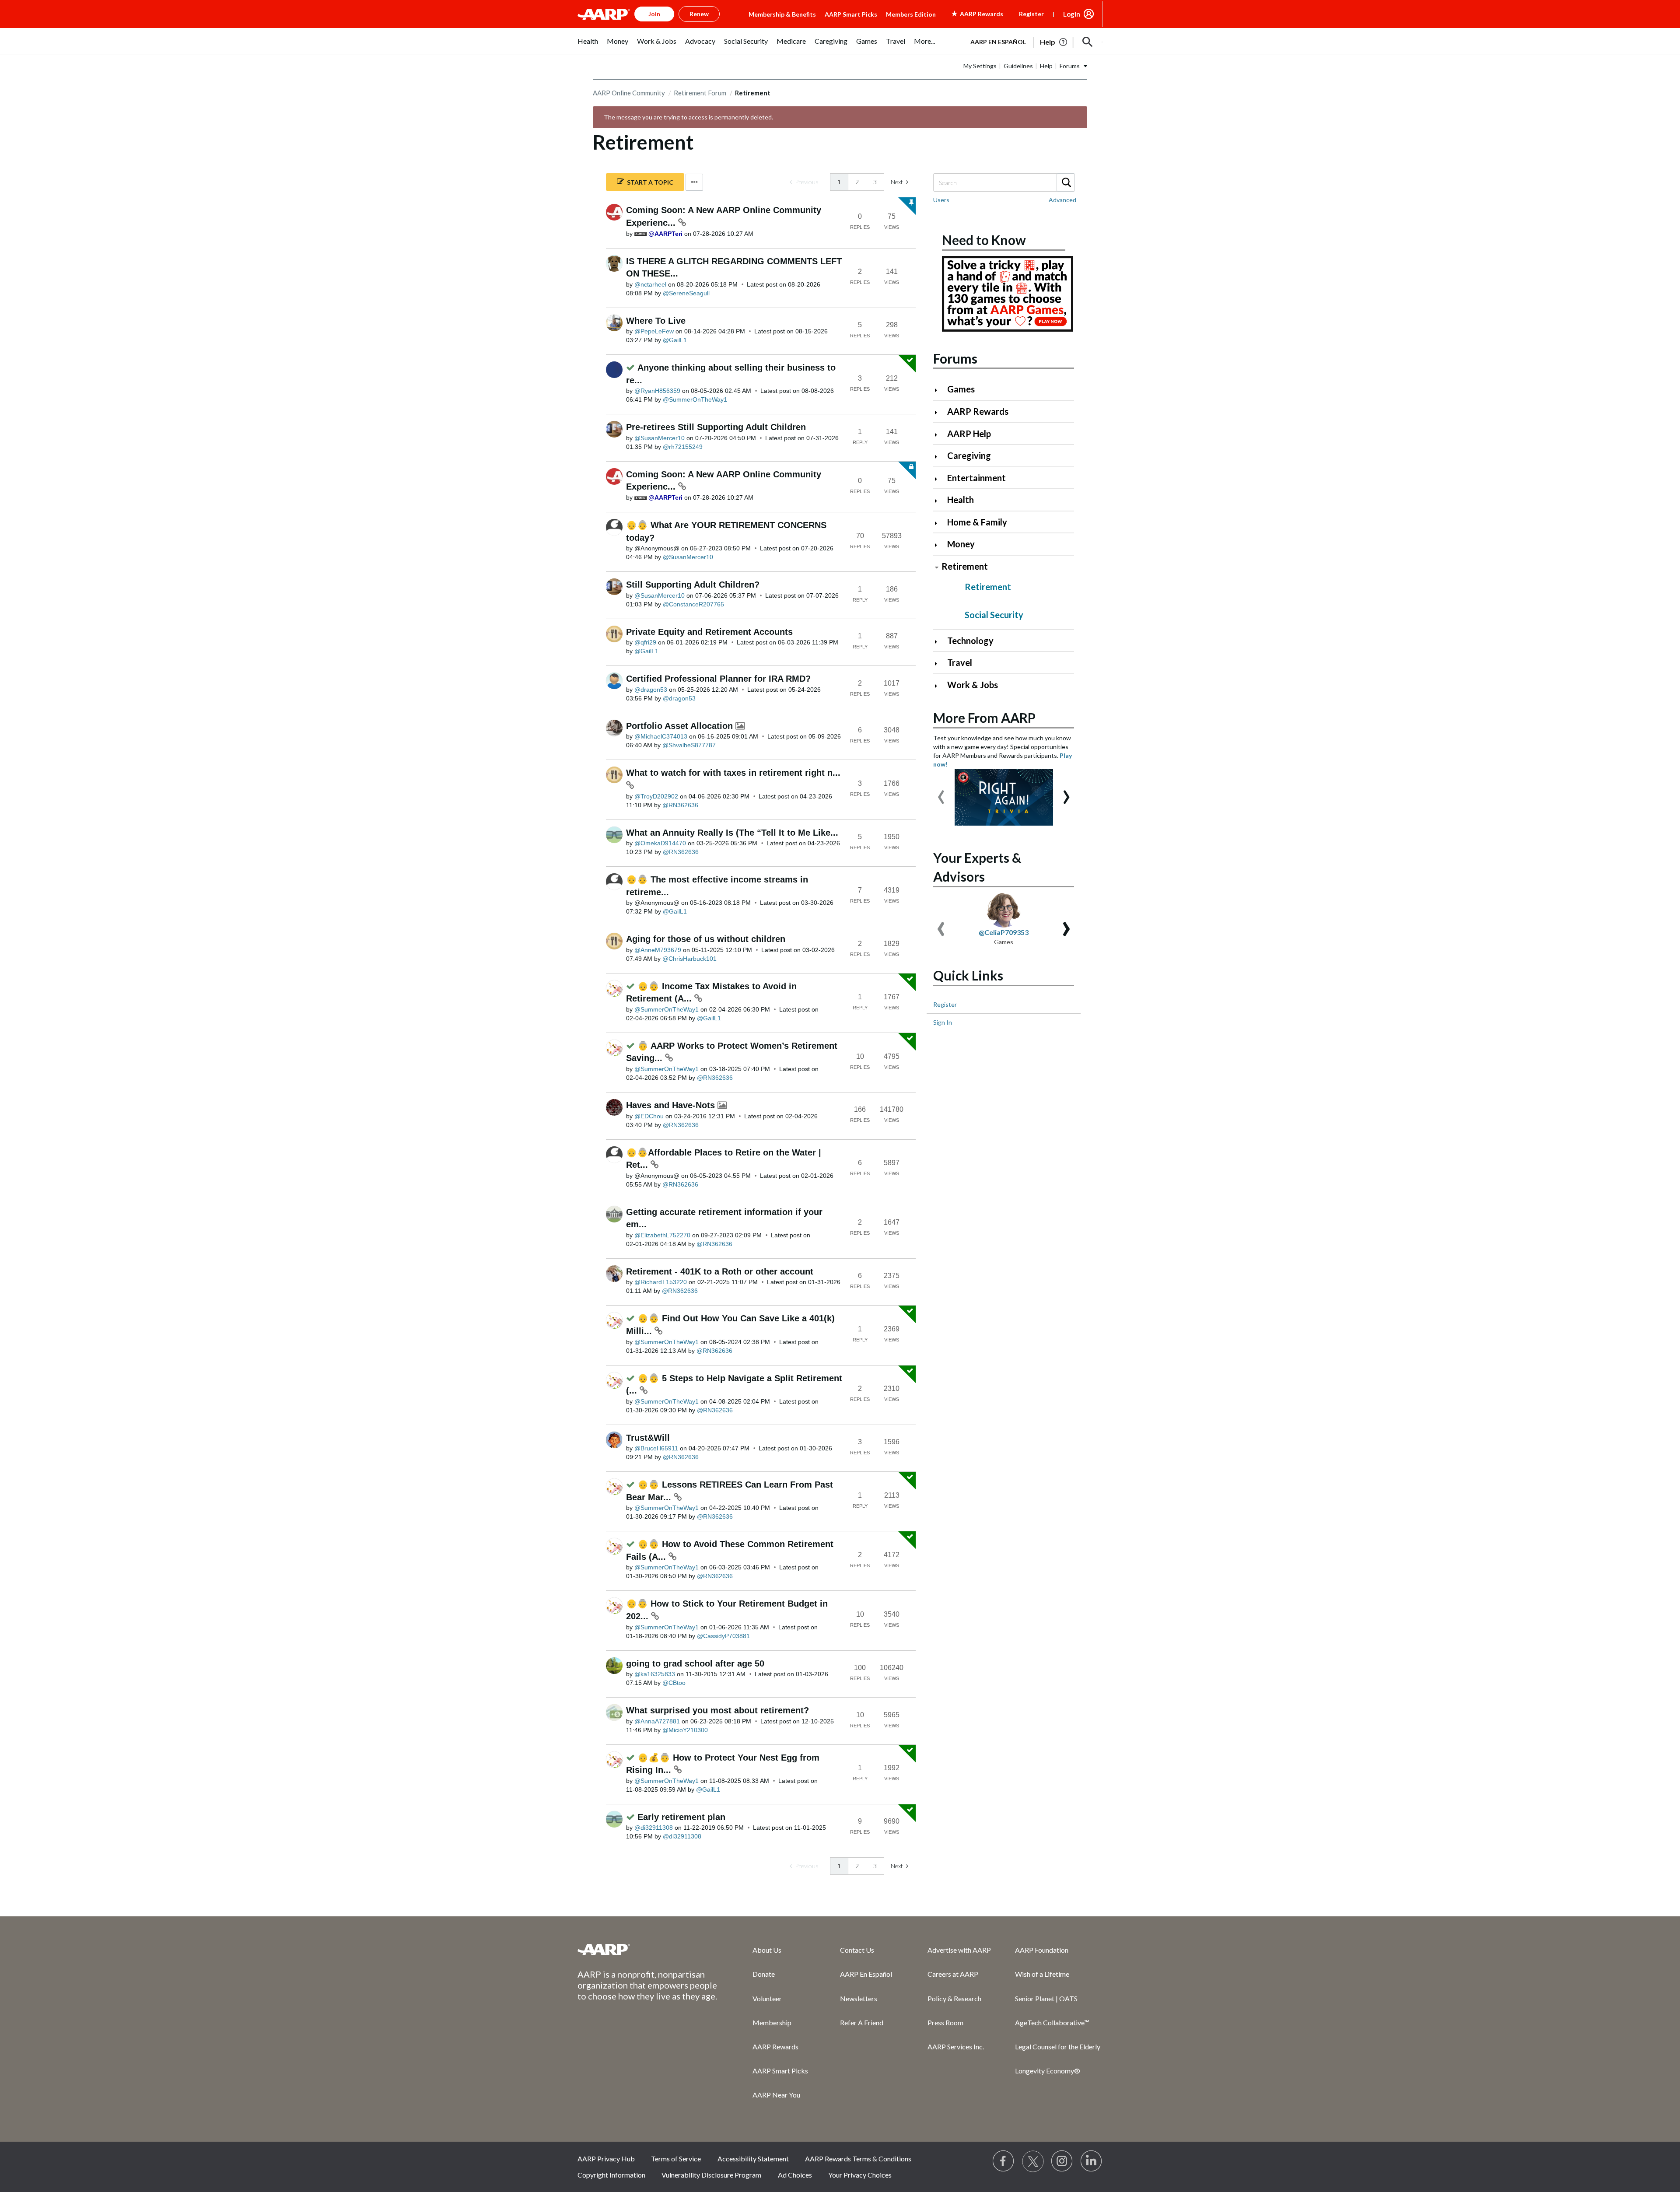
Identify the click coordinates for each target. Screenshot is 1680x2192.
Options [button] (694, 182)
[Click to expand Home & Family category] (940, 523)
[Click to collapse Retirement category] (937, 567)
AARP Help (969, 434)
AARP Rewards (978, 411)
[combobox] (1004, 182)
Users (941, 200)
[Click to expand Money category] (940, 545)
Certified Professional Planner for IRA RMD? (718, 679)
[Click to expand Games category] (940, 390)
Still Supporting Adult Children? (693, 585)
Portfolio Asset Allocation (681, 726)
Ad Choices (795, 2175)
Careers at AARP (953, 1974)
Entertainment (976, 478)
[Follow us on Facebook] (1004, 2161)
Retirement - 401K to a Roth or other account (720, 1271)
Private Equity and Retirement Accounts (709, 632)
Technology (970, 641)
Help (1046, 66)
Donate (764, 1974)
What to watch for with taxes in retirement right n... (733, 773)
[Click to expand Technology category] (940, 642)
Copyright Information (611, 2175)
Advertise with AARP (959, 1950)
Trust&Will (648, 1438)
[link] (804, 182)
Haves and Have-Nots (672, 1105)
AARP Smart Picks (851, 14)
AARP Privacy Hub (606, 2159)
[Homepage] (604, 14)
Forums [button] (1070, 66)
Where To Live (656, 321)
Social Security (994, 615)
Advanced (1062, 200)
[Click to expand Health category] (940, 501)
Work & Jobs (973, 685)
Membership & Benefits (782, 14)
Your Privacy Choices (860, 2175)
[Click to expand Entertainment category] (940, 479)
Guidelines (1018, 66)
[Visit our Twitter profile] (1033, 2161)
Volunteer (767, 1998)
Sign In (943, 1022)
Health (961, 500)
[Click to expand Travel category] (940, 664)
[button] (1088, 42)
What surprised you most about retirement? (717, 1710)
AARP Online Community (629, 93)
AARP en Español (998, 42)
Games (961, 389)
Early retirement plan (681, 1817)
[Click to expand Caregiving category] (940, 457)
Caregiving (969, 455)
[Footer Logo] (647, 1949)
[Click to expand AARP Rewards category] (940, 412)
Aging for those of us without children (706, 939)
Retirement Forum (700, 93)
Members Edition (911, 14)
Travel (960, 662)
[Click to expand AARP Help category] (940, 435)
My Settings (980, 66)
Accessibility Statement (753, 2159)
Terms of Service (676, 2159)
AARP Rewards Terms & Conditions (858, 2159)
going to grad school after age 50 (695, 1663)
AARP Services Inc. (956, 2047)
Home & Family (977, 522)
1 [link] (839, 182)
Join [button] (654, 14)
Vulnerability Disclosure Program (711, 2175)
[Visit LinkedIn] (1092, 2161)
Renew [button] (699, 14)
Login (1072, 14)
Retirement (965, 566)
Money (961, 544)
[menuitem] (588, 46)
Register (1031, 14)
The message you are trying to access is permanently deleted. (688, 117)
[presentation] (941, 793)
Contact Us (857, 1950)
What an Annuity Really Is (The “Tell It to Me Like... (732, 833)
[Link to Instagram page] (1062, 2161)
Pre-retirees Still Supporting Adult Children (716, 427)
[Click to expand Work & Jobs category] (940, 686)
